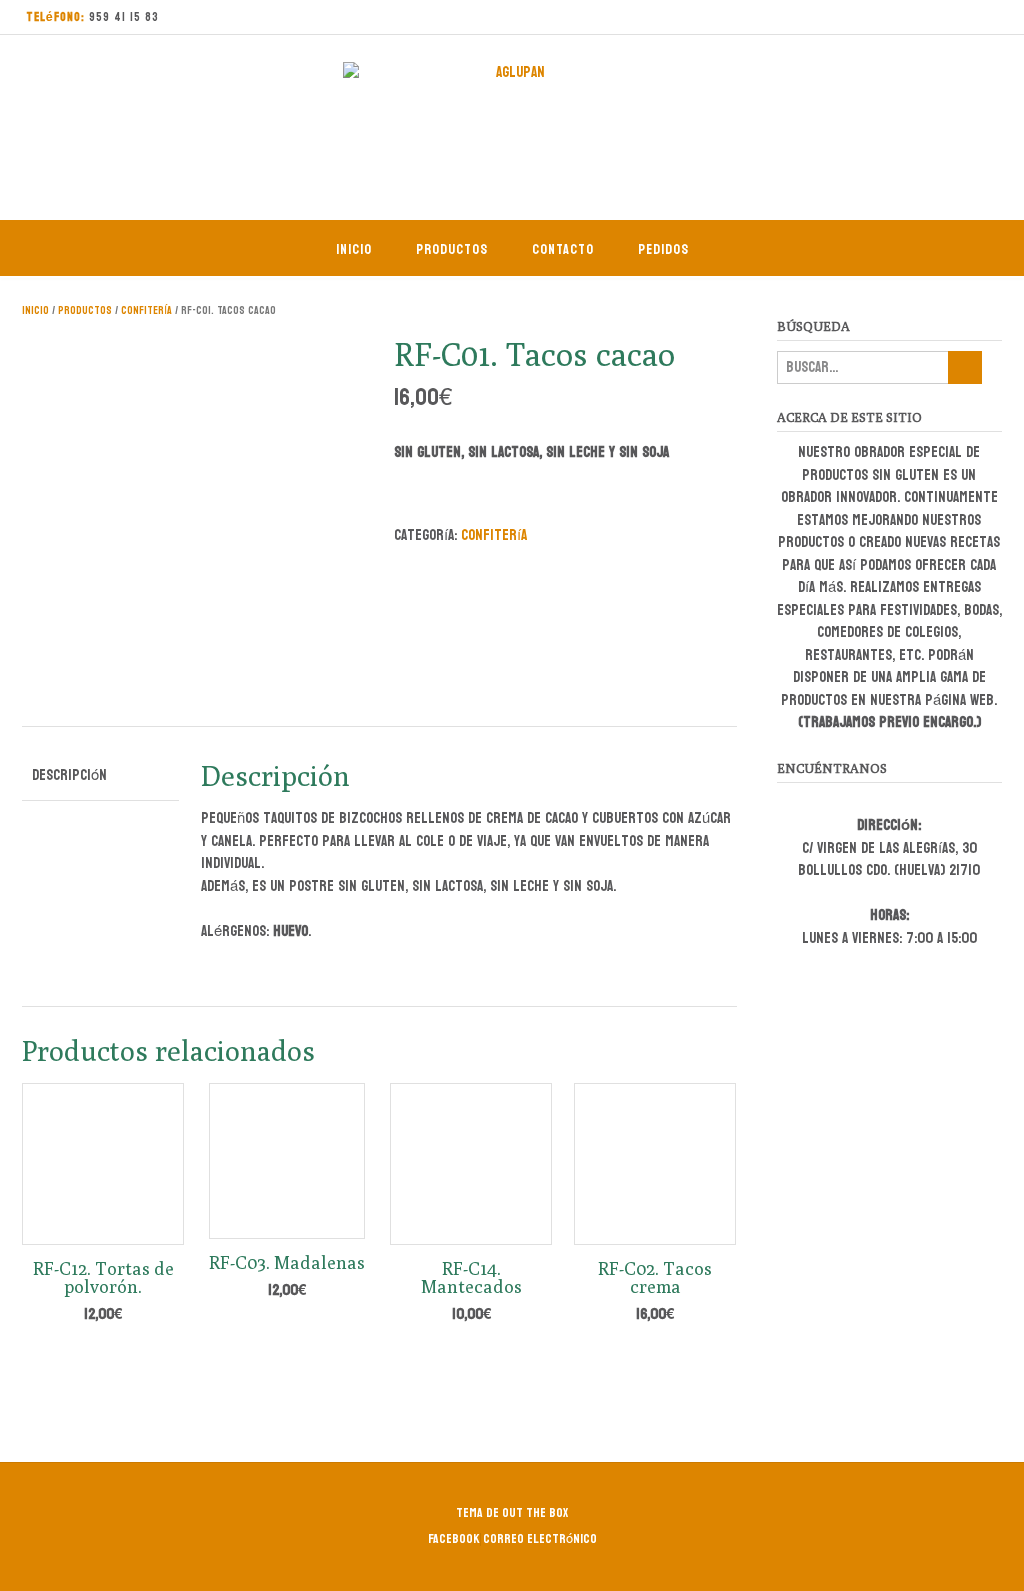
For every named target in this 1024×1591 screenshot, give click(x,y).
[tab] (100, 776)
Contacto (563, 249)
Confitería (146, 310)
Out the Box (535, 1513)
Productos (452, 249)
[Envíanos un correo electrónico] (947, 17)
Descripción (69, 775)
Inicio (354, 249)
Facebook (454, 1539)
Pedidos (663, 249)
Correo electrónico (540, 1539)
